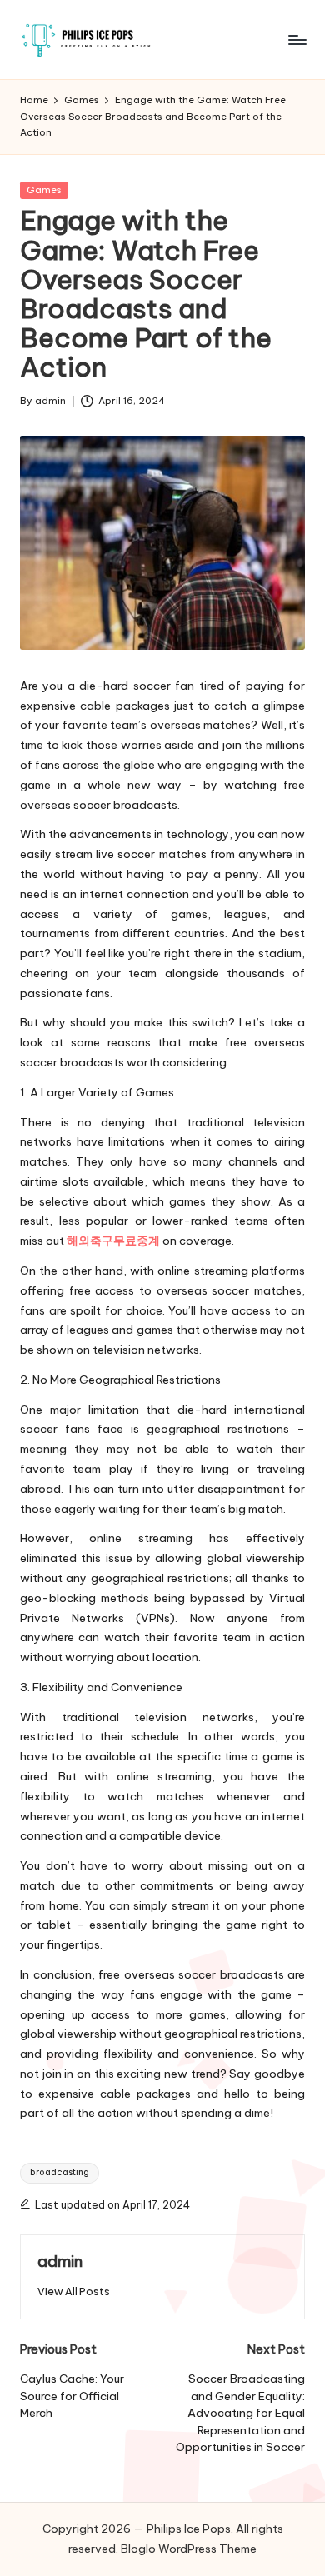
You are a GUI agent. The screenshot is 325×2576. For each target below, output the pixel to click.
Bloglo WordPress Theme (189, 2549)
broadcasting (60, 2172)
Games (44, 190)
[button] (74, 2291)
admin (60, 2261)
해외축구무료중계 (113, 1241)
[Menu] (297, 40)
